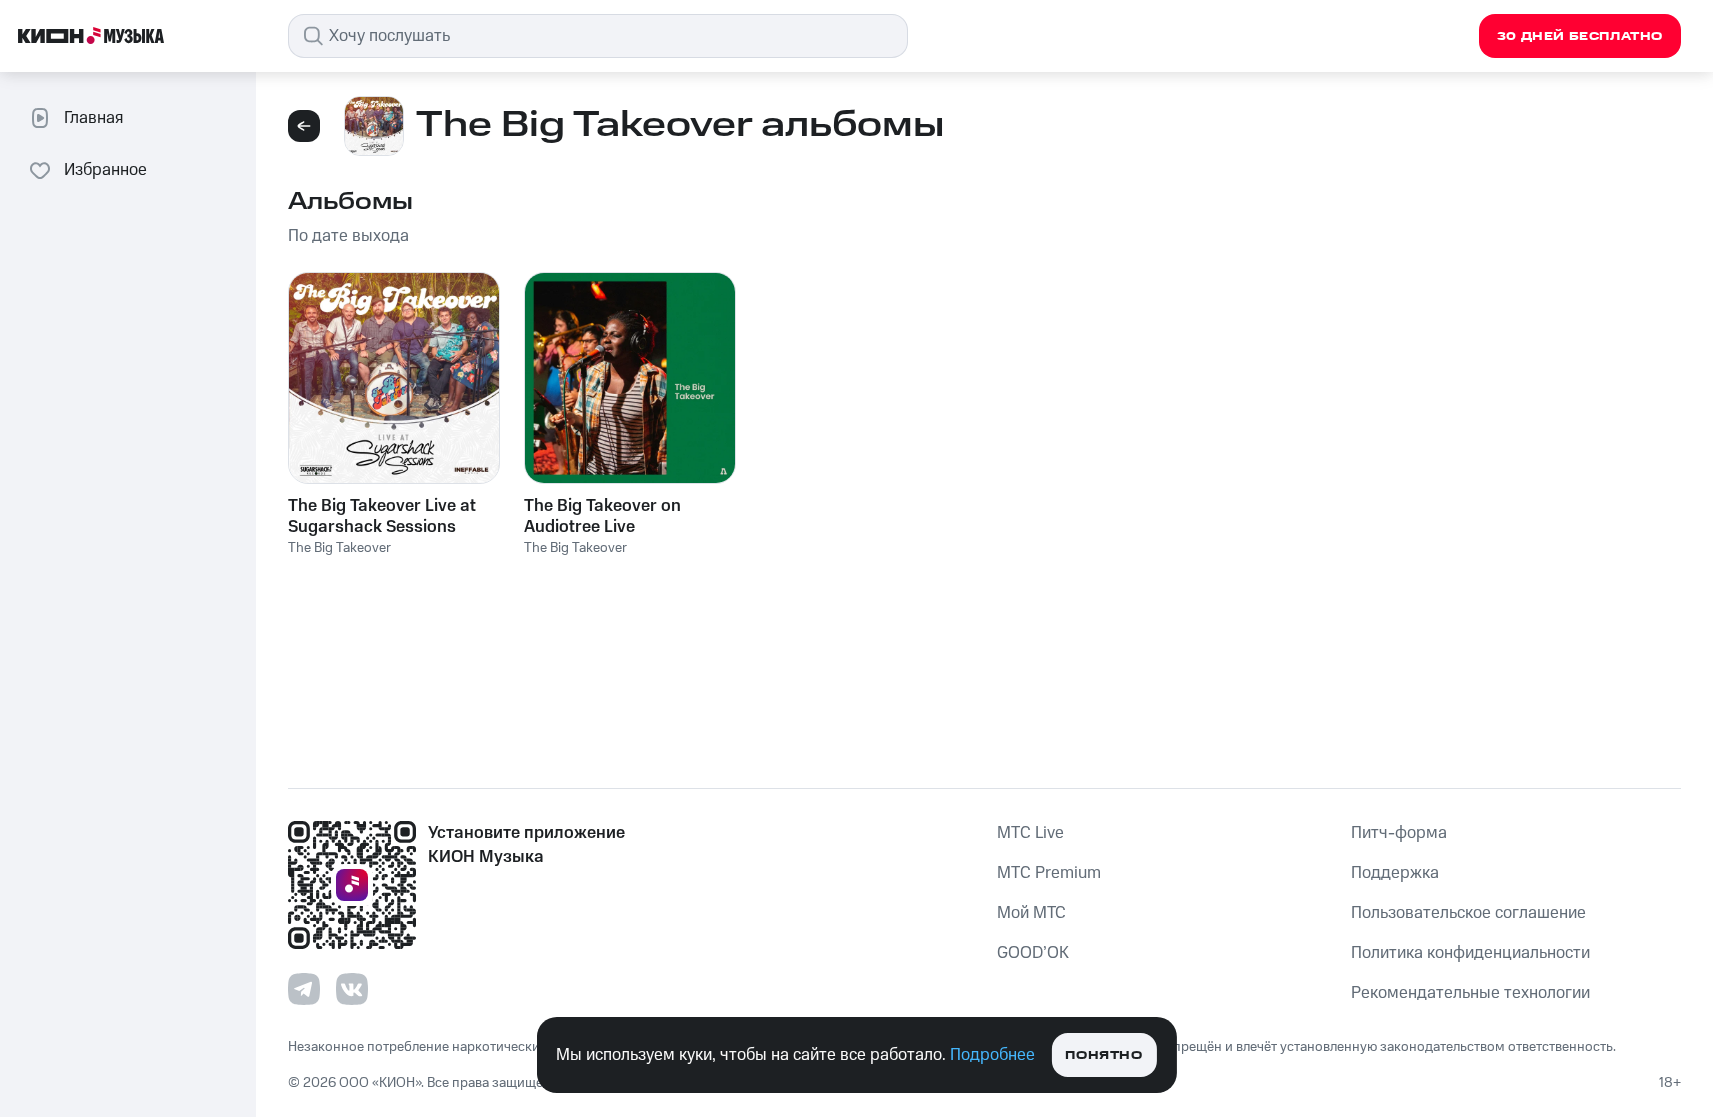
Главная (93, 118)
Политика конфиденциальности (1470, 953)
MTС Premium (1049, 873)
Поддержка (1395, 873)
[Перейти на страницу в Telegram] (304, 989)
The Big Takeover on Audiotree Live (602, 516)
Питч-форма (1399, 833)
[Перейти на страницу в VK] (352, 989)
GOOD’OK (1033, 953)
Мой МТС (1031, 913)
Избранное (105, 170)
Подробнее (992, 1055)
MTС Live (1030, 833)
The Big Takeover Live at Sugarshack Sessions (382, 516)
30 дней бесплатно (1580, 36)
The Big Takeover (339, 548)
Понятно (1103, 1055)
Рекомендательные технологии (1470, 993)
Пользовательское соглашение (1468, 913)
